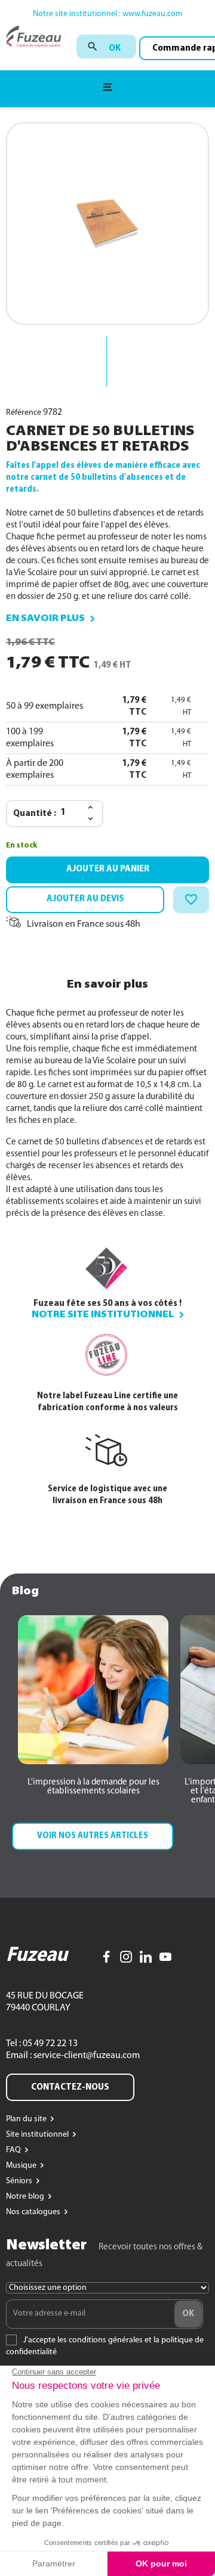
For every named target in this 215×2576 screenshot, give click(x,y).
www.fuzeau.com (153, 14)
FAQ (14, 2150)
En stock (21, 845)
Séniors (20, 2181)
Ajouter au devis (85, 899)
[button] (93, 1787)
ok (115, 48)
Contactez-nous (70, 2087)
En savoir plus (45, 619)
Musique (22, 2166)
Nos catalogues (34, 2212)
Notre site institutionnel (103, 1315)
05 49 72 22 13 (49, 2044)
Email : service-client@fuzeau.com (73, 2056)
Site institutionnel (38, 2135)
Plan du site (27, 2119)
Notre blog (26, 2197)
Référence (24, 413)
